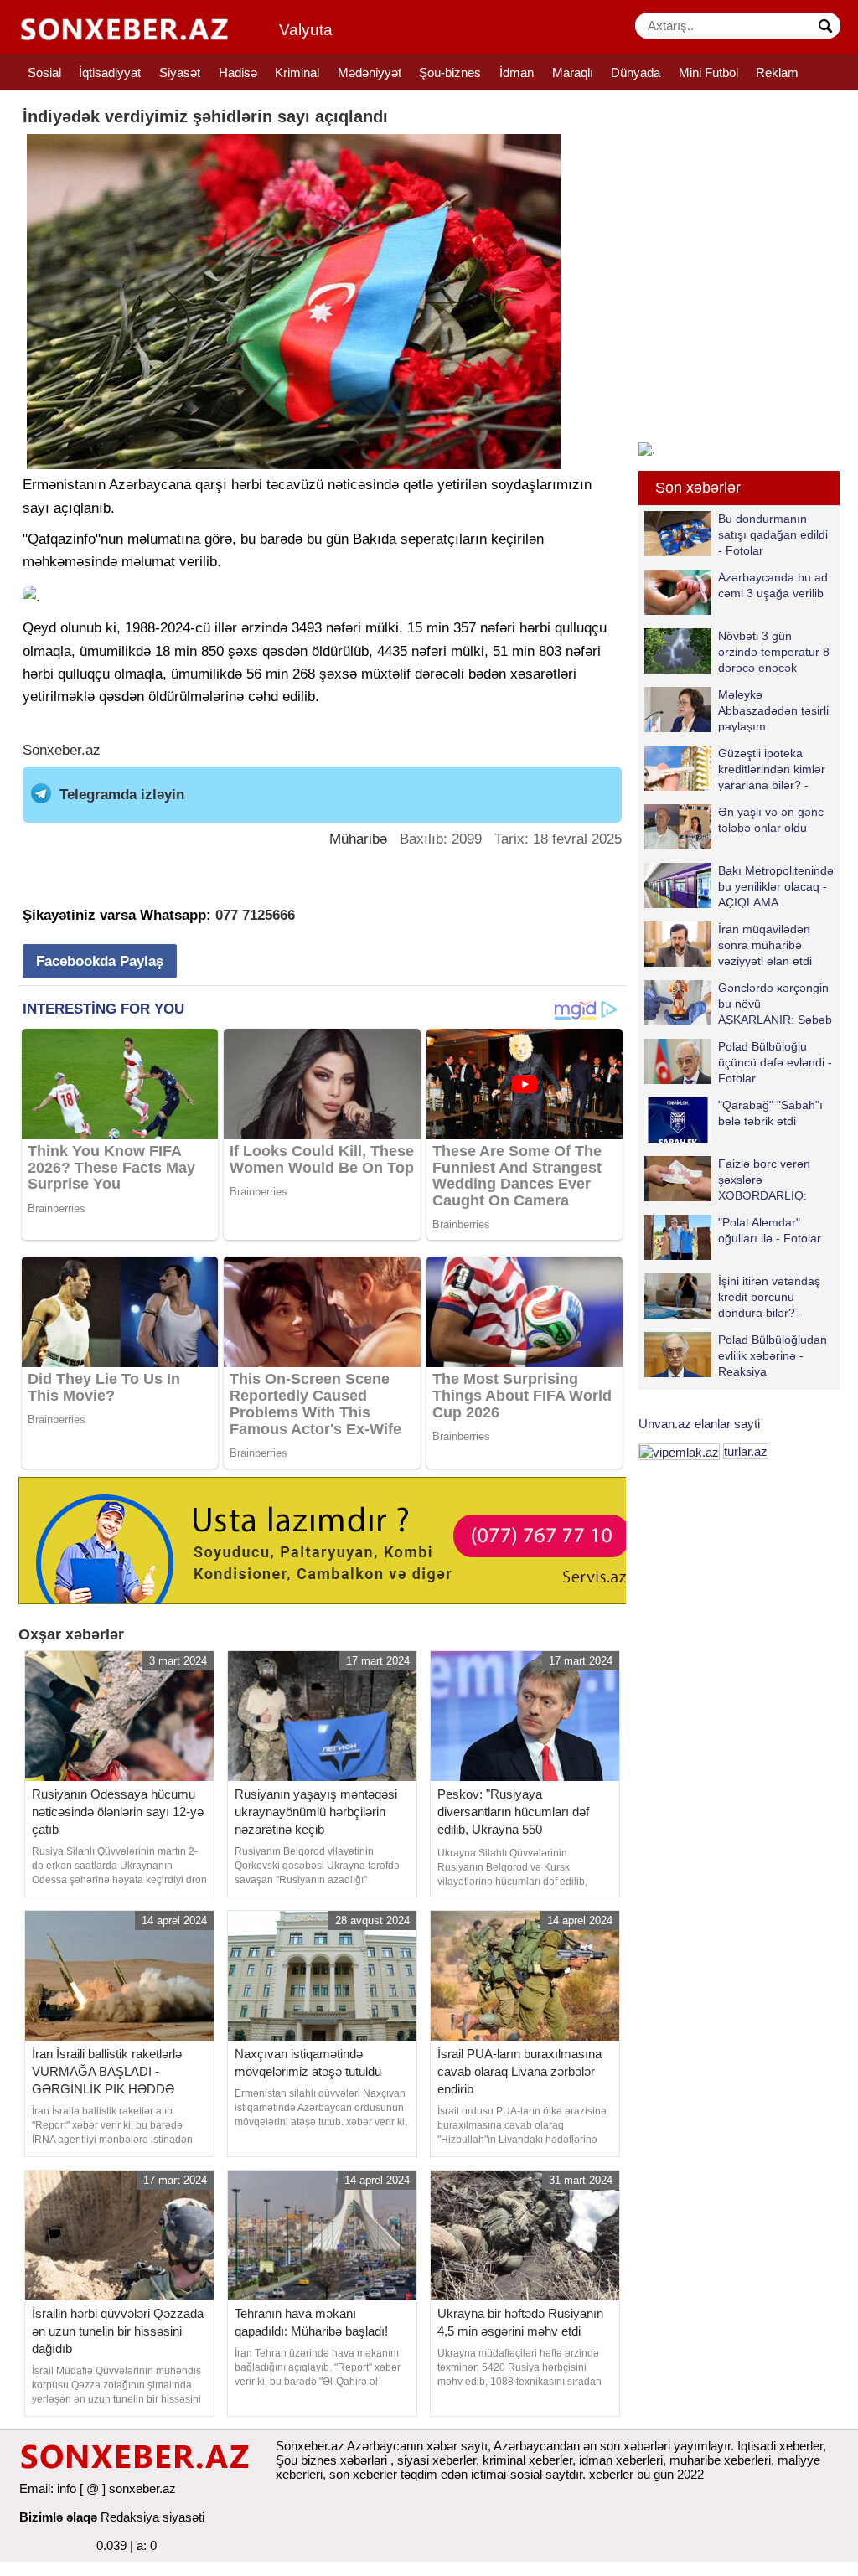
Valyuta (306, 30)
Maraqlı (573, 72)
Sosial (44, 72)
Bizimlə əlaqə (58, 2517)
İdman (517, 72)
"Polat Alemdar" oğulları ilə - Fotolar (770, 1230)
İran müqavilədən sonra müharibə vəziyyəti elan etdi (765, 945)
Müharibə (358, 839)
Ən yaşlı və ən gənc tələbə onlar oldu (771, 820)
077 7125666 (255, 915)
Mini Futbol (708, 72)
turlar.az (746, 1451)
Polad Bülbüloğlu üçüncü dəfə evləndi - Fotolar (775, 1062)
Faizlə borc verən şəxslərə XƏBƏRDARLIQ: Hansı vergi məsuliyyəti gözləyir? (727, 1179)
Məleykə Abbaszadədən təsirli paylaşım (773, 710)
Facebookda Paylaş (100, 961)
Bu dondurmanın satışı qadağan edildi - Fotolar (773, 534)
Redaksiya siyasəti (152, 2517)
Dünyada (636, 72)
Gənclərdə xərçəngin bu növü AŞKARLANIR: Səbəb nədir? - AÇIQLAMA (775, 1003)
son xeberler (363, 2474)
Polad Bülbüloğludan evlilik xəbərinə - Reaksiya (773, 1355)
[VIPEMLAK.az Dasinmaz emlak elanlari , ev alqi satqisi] (679, 1451)
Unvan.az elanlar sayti (699, 1424)
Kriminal (297, 72)
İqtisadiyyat (110, 72)
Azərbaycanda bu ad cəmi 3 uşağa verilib (773, 585)
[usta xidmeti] (331, 1539)
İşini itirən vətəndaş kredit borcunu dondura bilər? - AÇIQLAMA (769, 1296)
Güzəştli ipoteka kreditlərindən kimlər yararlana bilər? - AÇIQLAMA (772, 769)
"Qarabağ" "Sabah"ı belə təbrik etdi (770, 1113)
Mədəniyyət (370, 72)
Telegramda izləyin (122, 795)
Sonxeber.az (62, 750)
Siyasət (180, 72)
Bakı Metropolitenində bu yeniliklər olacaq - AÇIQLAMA (776, 886)
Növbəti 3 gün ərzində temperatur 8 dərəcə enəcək (774, 651)
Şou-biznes (450, 72)
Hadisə (238, 72)
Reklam (777, 72)
